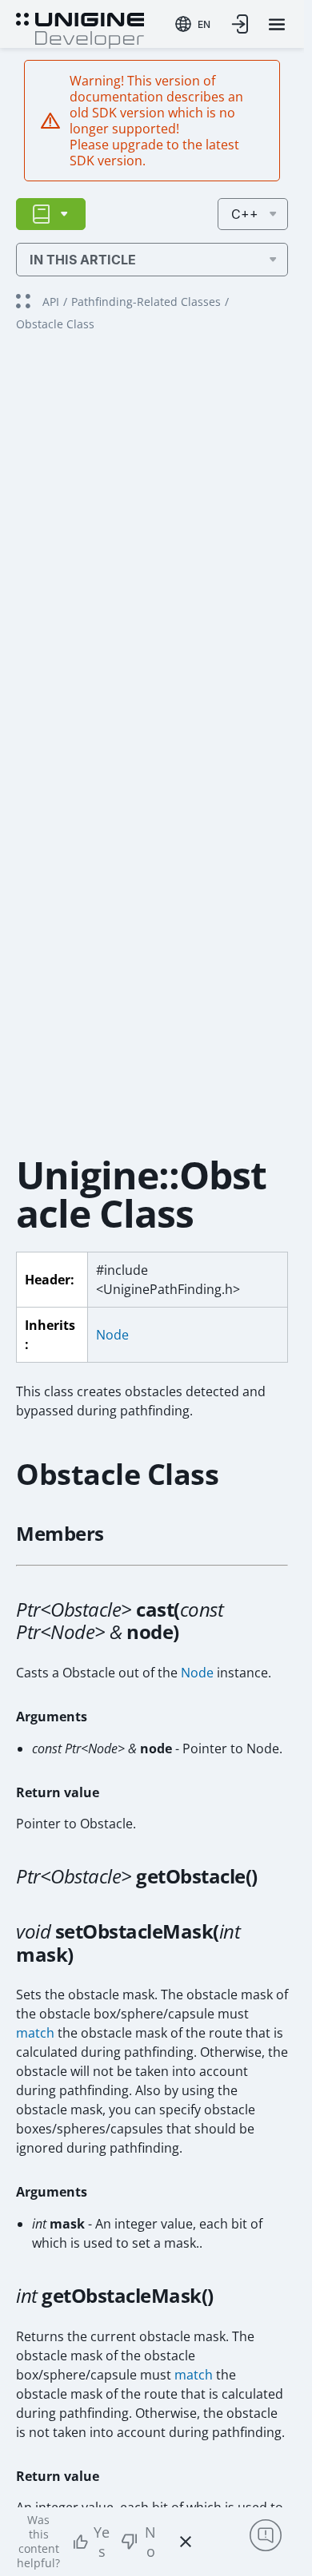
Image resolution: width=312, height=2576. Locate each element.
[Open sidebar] (51, 214)
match (35, 2033)
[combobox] (193, 24)
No (150, 2542)
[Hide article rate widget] (186, 2542)
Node (112, 1335)
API (51, 302)
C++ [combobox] (245, 214)
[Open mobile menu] (277, 24)
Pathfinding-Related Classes (146, 302)
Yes (102, 2542)
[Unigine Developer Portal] (80, 29)
